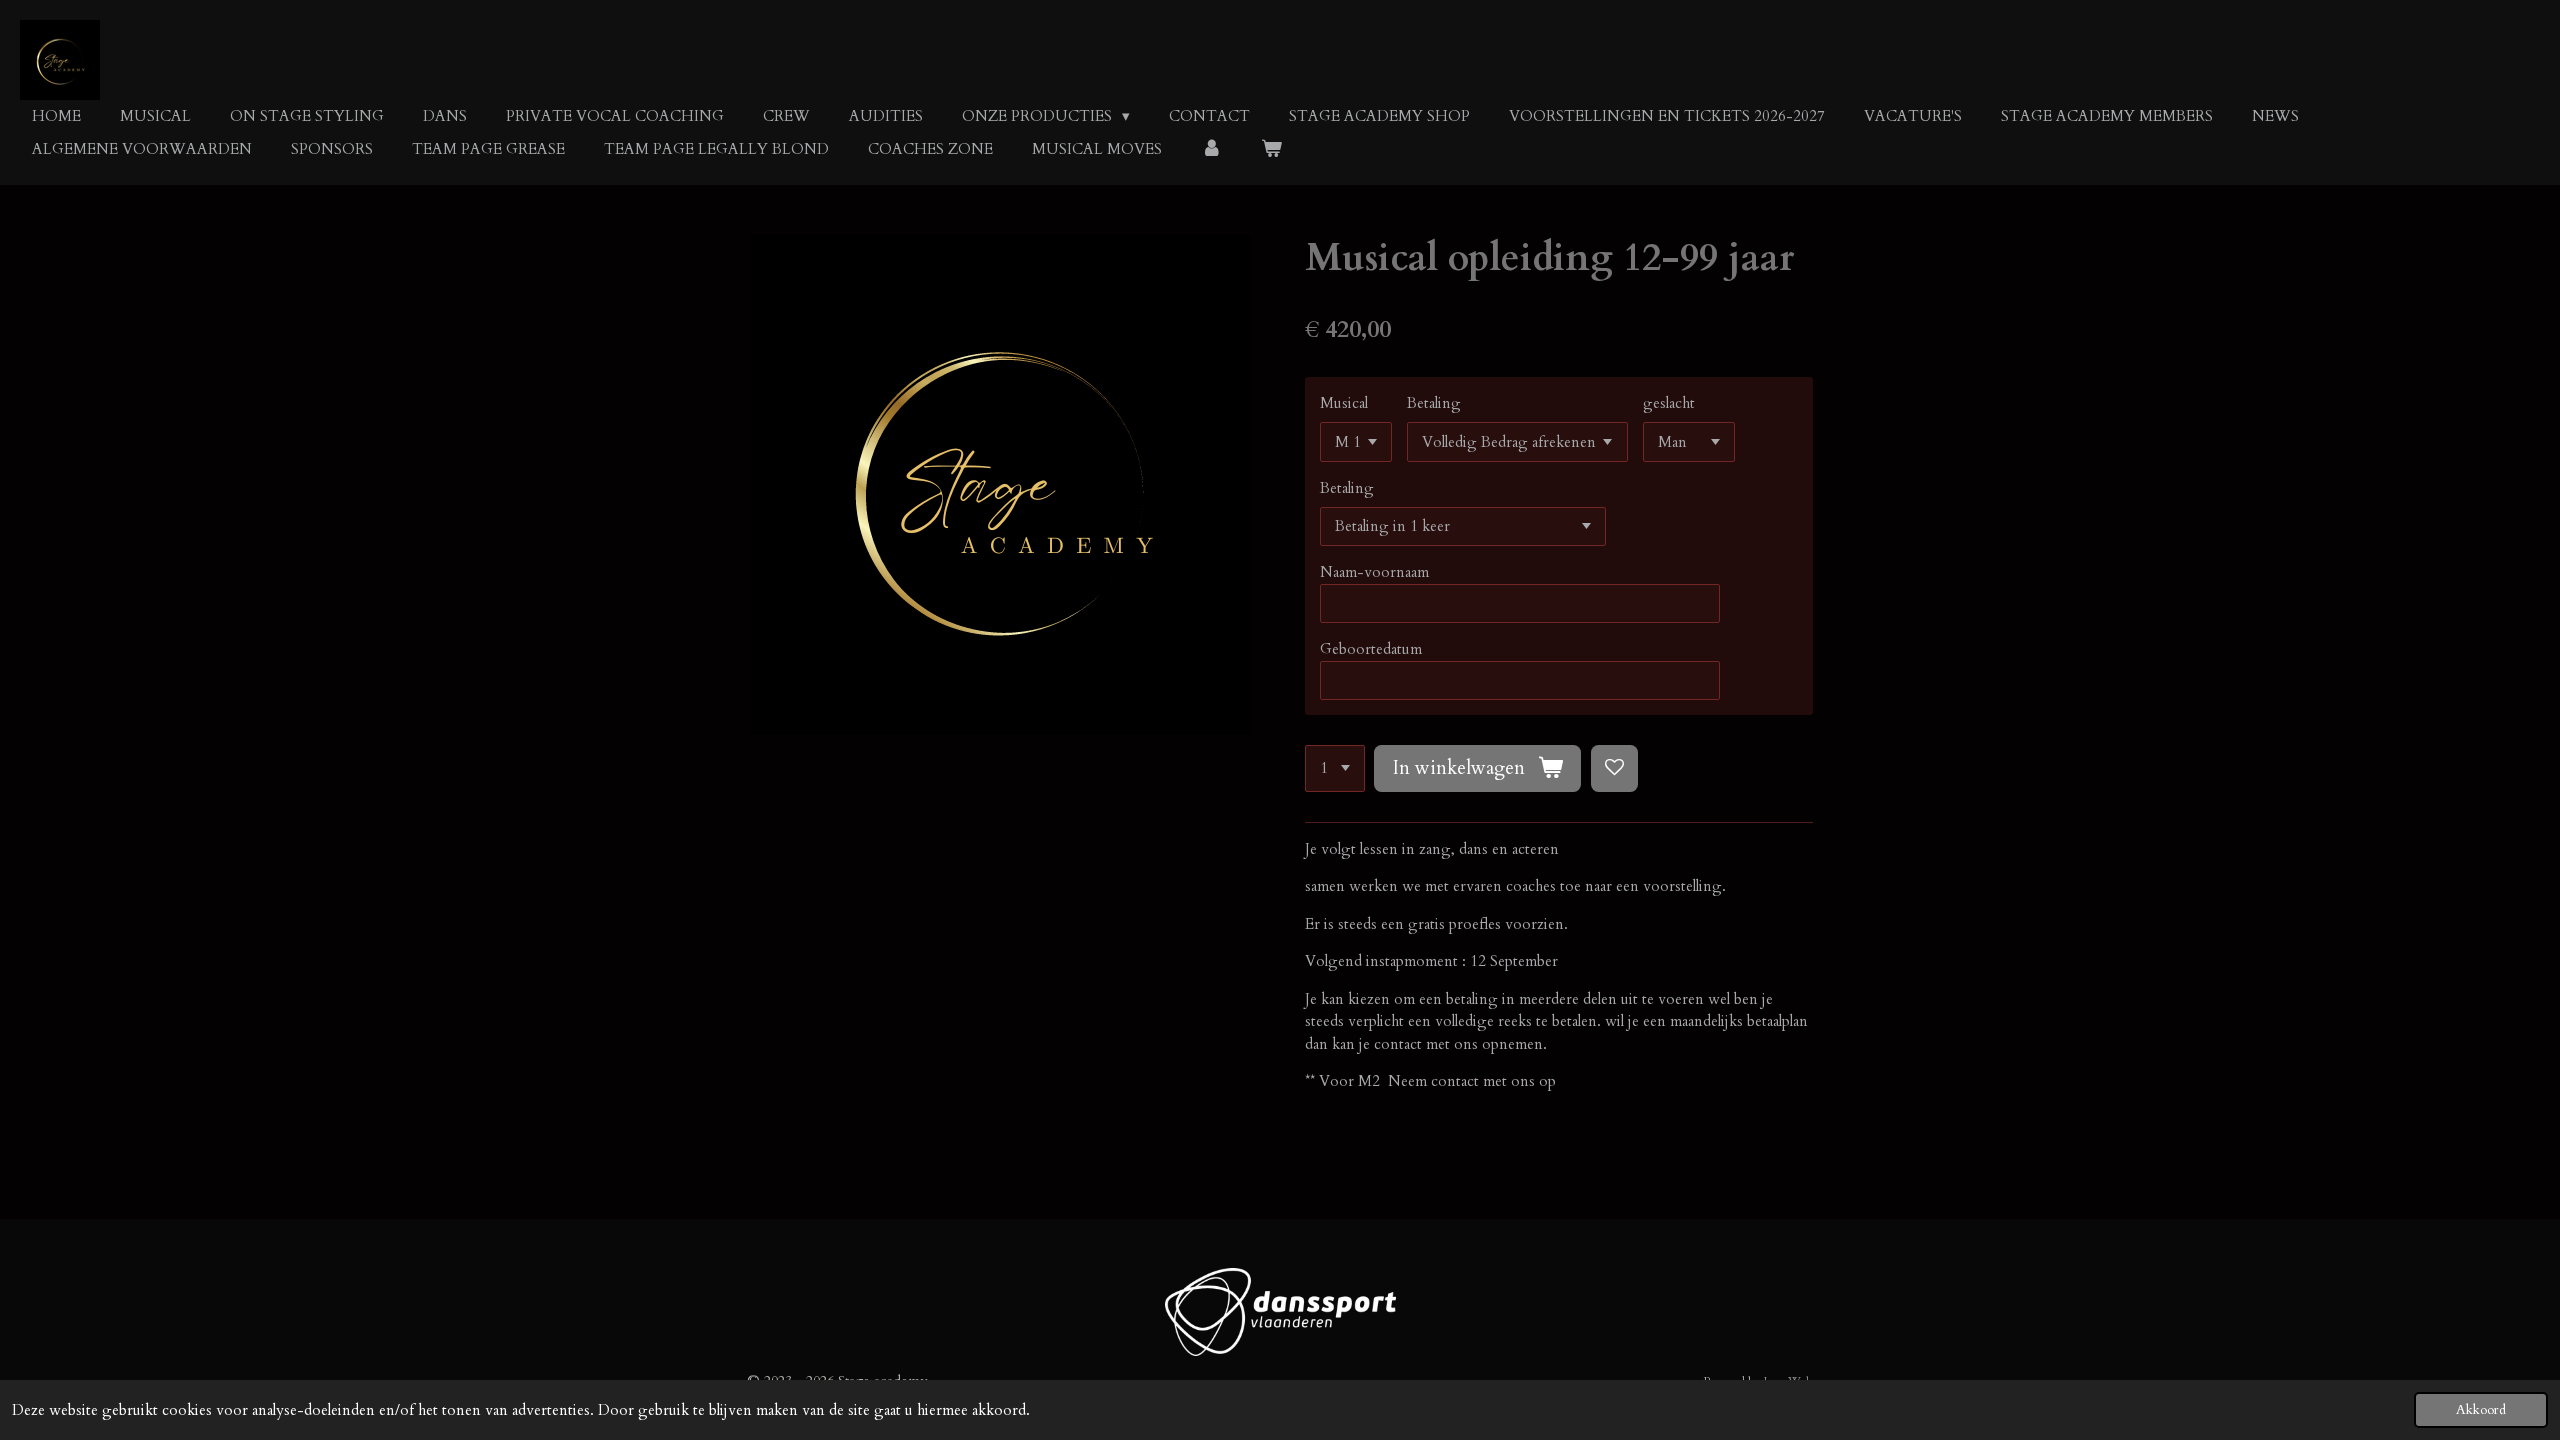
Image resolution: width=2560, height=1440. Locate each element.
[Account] (1211, 149)
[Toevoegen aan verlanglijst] (1614, 768)
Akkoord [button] (2481, 1410)
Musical (1344, 403)
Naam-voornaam (1374, 572)
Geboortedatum (1371, 649)
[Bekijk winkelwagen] (1271, 149)
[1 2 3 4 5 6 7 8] (1335, 768)
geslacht (1669, 403)
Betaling (1434, 403)
